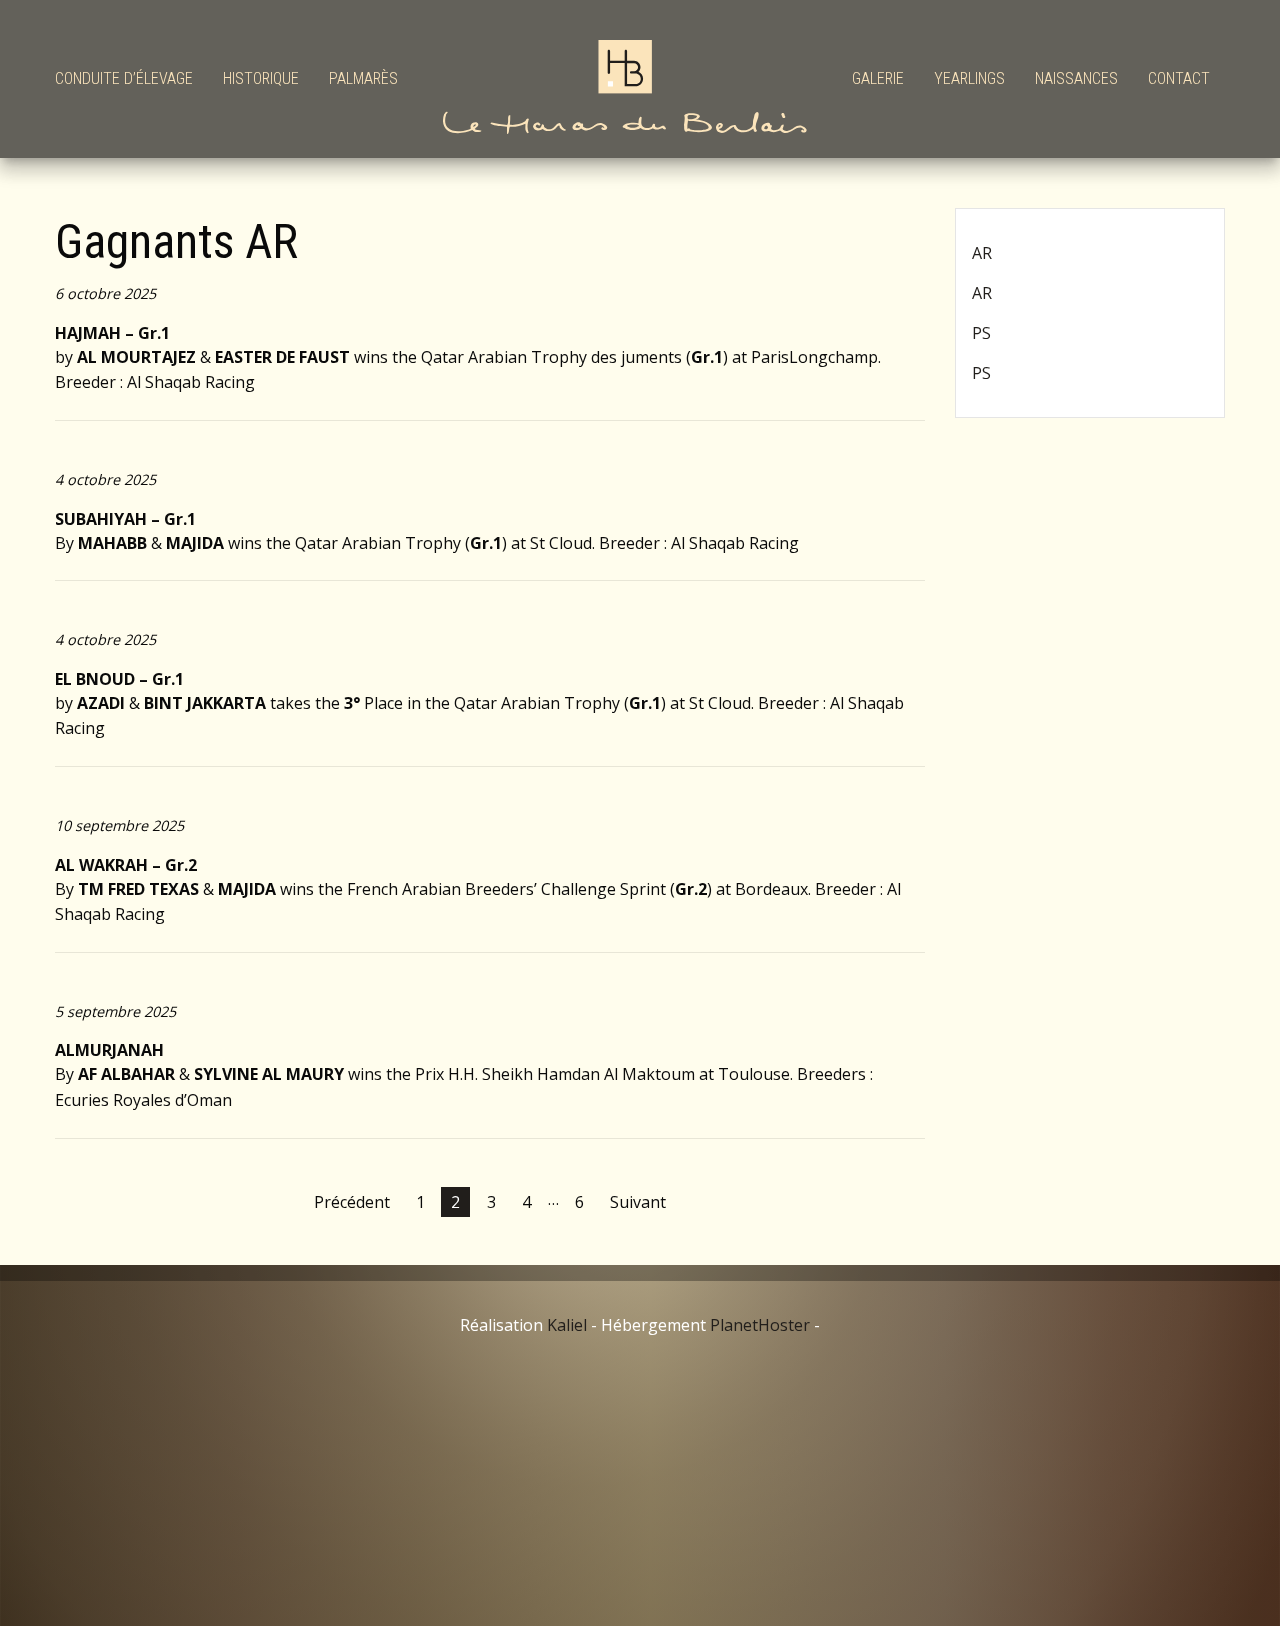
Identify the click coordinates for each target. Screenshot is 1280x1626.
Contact (1179, 78)
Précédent (352, 1202)
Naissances (1076, 78)
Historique (261, 78)
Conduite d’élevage (124, 78)
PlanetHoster (760, 1325)
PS (981, 333)
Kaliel (567, 1325)
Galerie (878, 78)
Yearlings (969, 78)
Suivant (638, 1202)
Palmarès (363, 78)
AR (982, 253)
